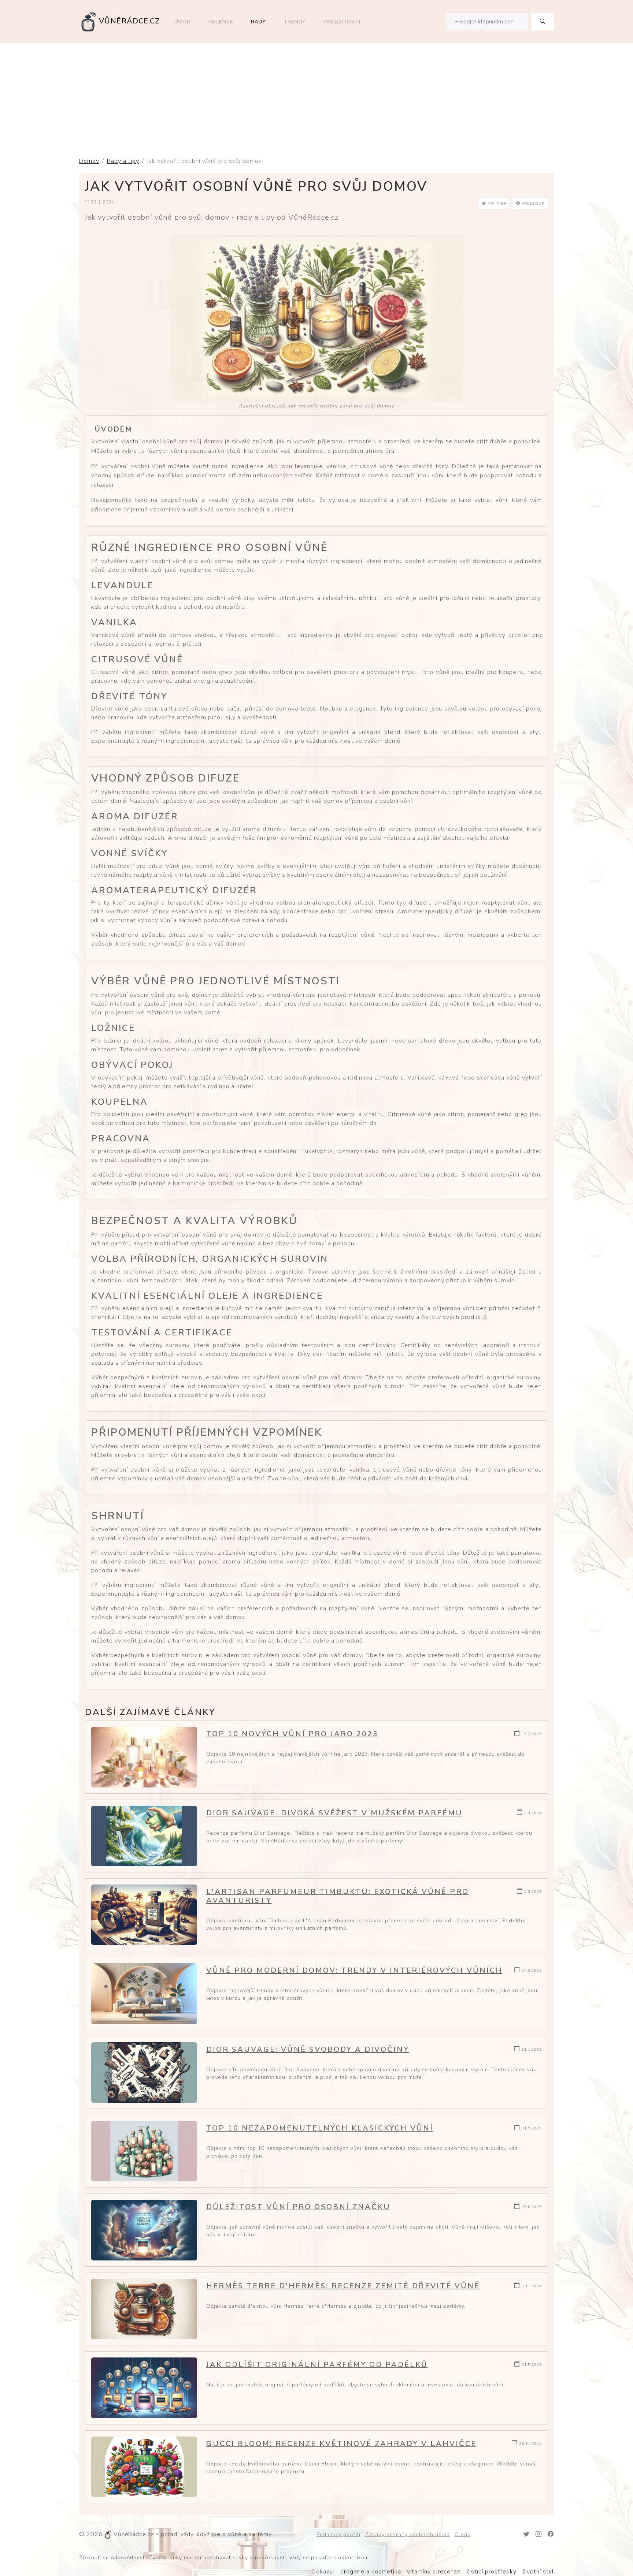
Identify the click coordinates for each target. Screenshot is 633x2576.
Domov (89, 161)
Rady (258, 22)
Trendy (295, 22)
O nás (462, 2534)
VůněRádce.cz (129, 21)
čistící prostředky (492, 2572)
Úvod (183, 22)
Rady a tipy (123, 161)
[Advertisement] (316, 98)
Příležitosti (342, 22)
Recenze (221, 22)
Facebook (532, 204)
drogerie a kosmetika (371, 2572)
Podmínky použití (338, 2534)
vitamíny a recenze (434, 2572)
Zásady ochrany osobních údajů (408, 2534)
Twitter (496, 204)
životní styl (538, 2572)
